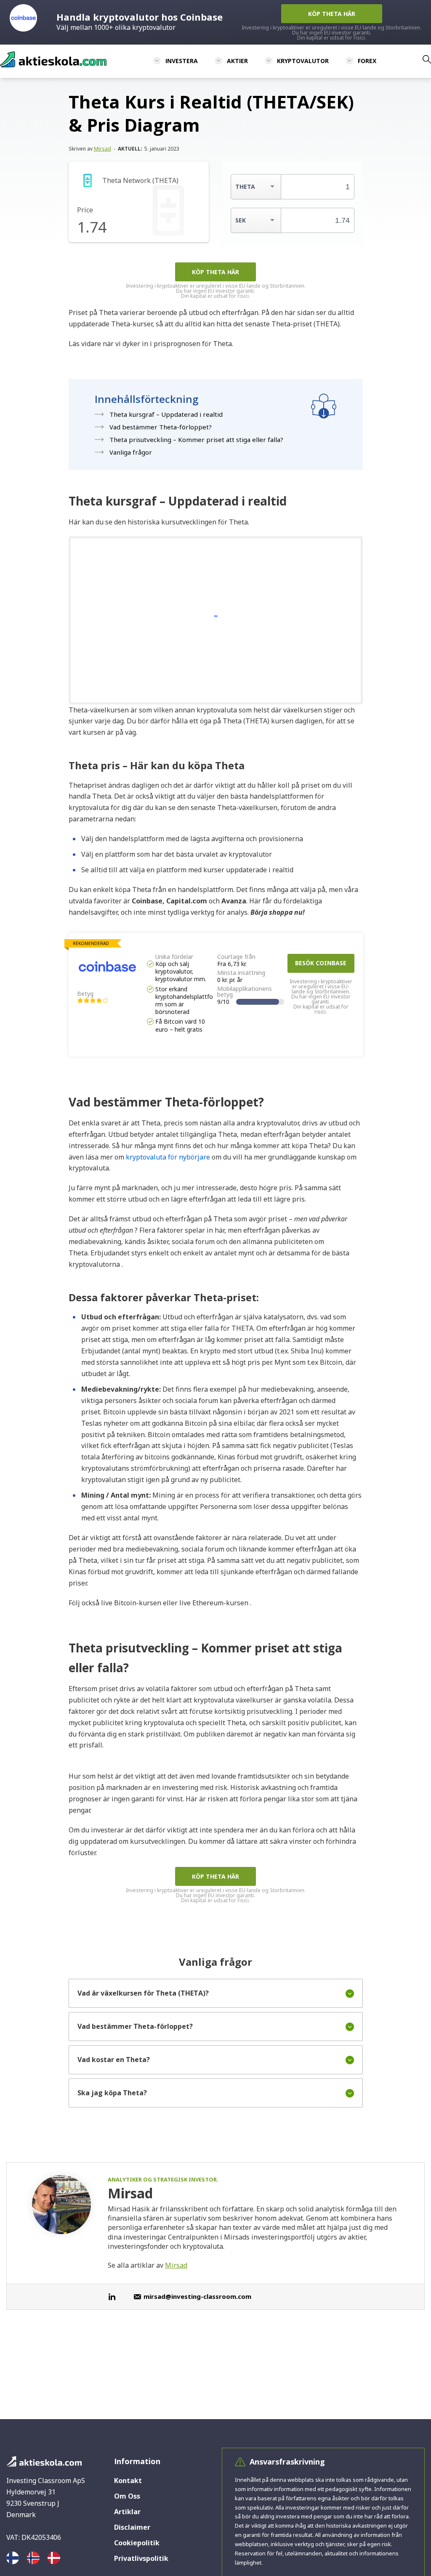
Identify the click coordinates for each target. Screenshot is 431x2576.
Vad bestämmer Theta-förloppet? (161, 427)
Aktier (237, 61)
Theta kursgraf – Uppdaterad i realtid (166, 414)
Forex (367, 61)
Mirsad (102, 149)
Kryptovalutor (303, 61)
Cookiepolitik (137, 2543)
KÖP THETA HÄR (215, 272)
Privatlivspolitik (141, 2558)
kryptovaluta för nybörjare (167, 1157)
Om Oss (127, 2496)
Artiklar (127, 2512)
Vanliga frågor (131, 452)
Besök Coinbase (321, 963)
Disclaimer (132, 2527)
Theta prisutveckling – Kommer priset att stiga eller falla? (196, 439)
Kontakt (128, 2481)
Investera (182, 61)
